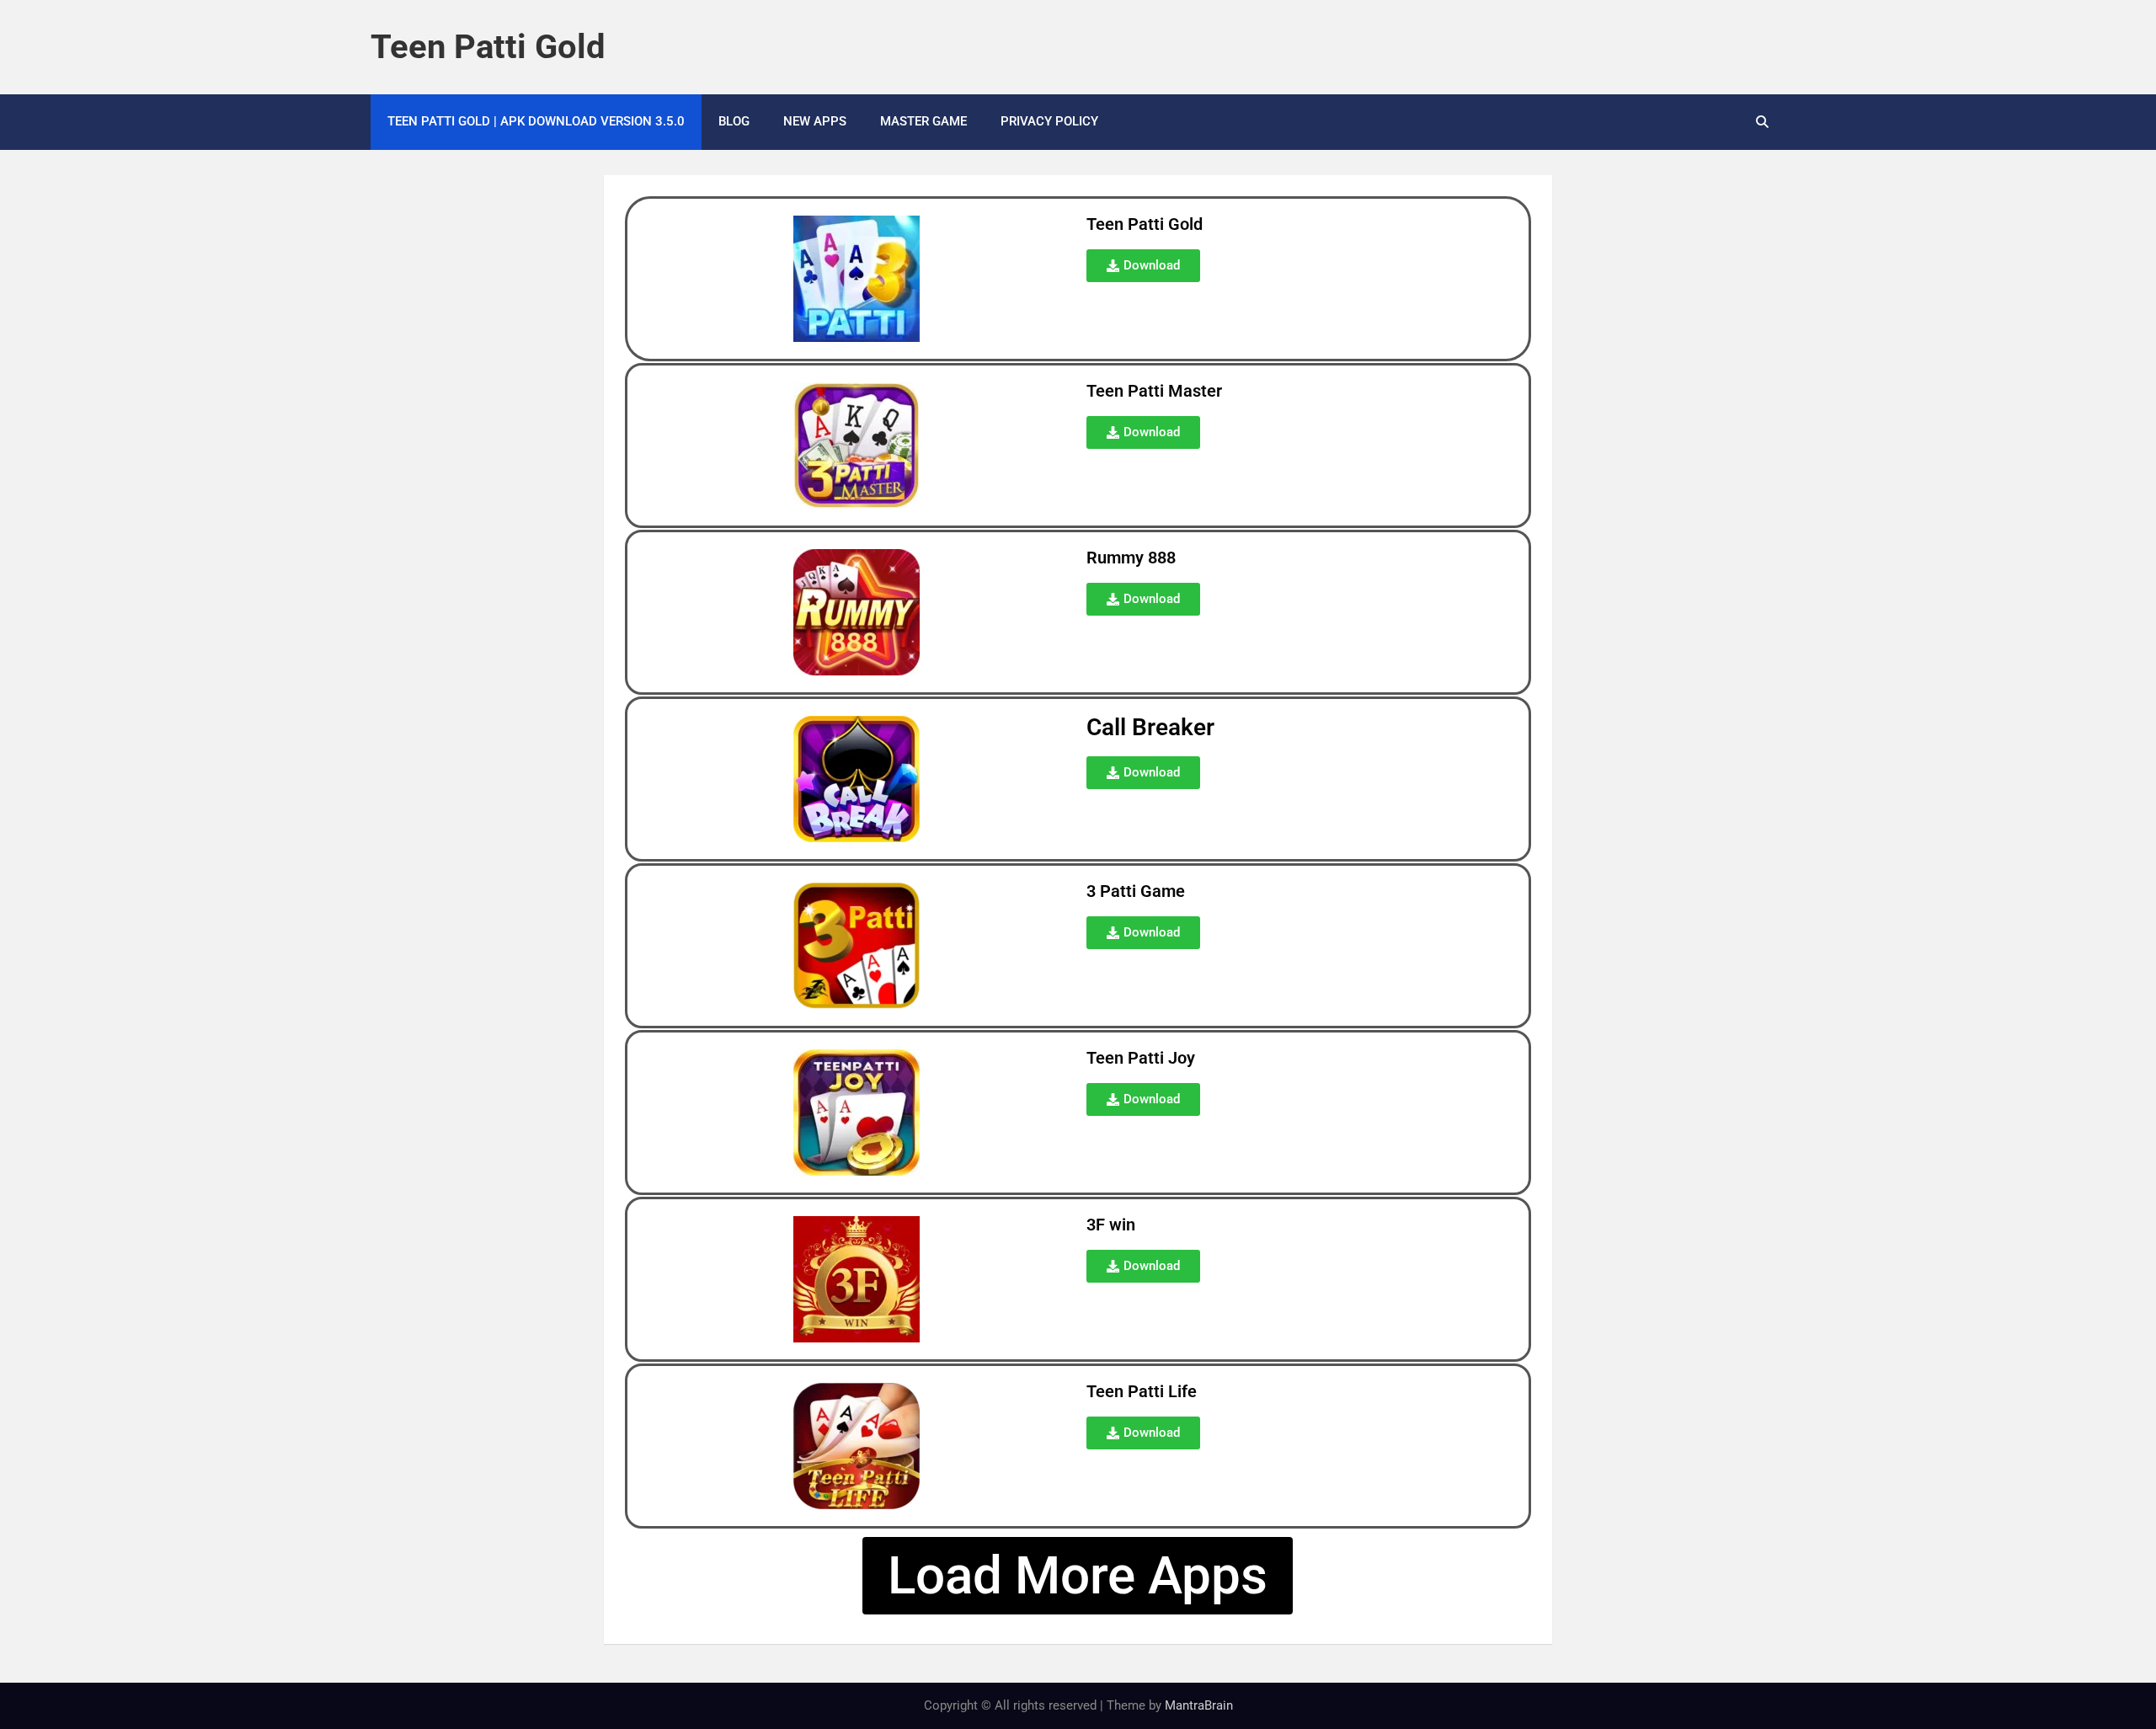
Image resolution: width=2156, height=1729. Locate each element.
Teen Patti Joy (1141, 1058)
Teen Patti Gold (488, 47)
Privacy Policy (1049, 121)
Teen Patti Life (1142, 1391)
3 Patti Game (1136, 891)
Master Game (923, 121)
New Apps (815, 121)
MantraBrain (1199, 1705)
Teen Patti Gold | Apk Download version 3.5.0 (536, 121)
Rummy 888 (1131, 558)
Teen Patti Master (1154, 391)
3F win (1111, 1225)
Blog (734, 121)
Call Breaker (1150, 727)
